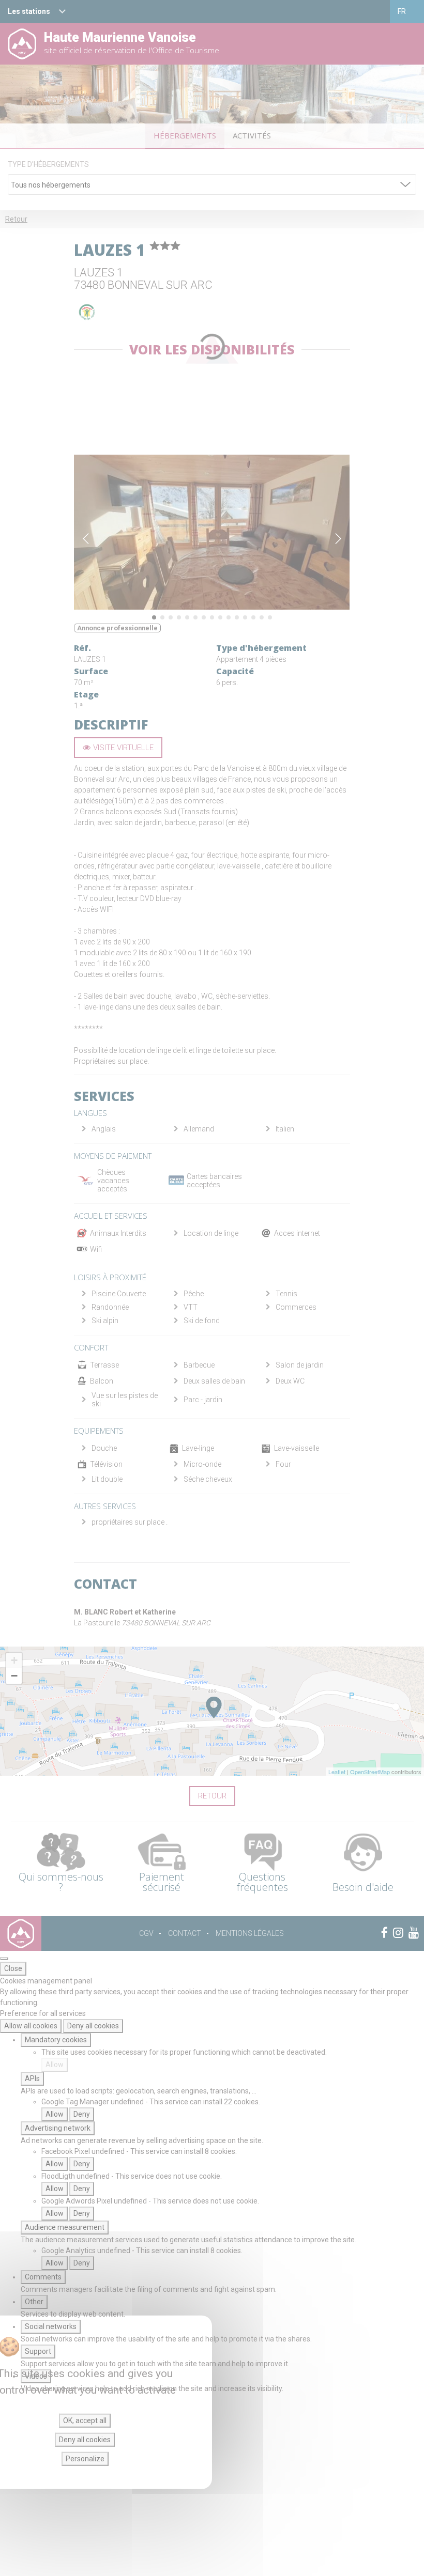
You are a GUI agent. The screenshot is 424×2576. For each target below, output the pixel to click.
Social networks (51, 2326)
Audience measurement (65, 2227)
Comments (43, 2277)
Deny (82, 2114)
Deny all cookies (93, 2026)
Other (34, 2302)
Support (38, 2351)
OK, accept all (85, 2420)
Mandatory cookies (56, 2040)
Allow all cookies (31, 2026)
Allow (55, 2065)
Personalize (85, 2459)
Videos (36, 2376)
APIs (32, 2078)
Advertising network (58, 2128)
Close (13, 1968)
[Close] (4, 1959)
